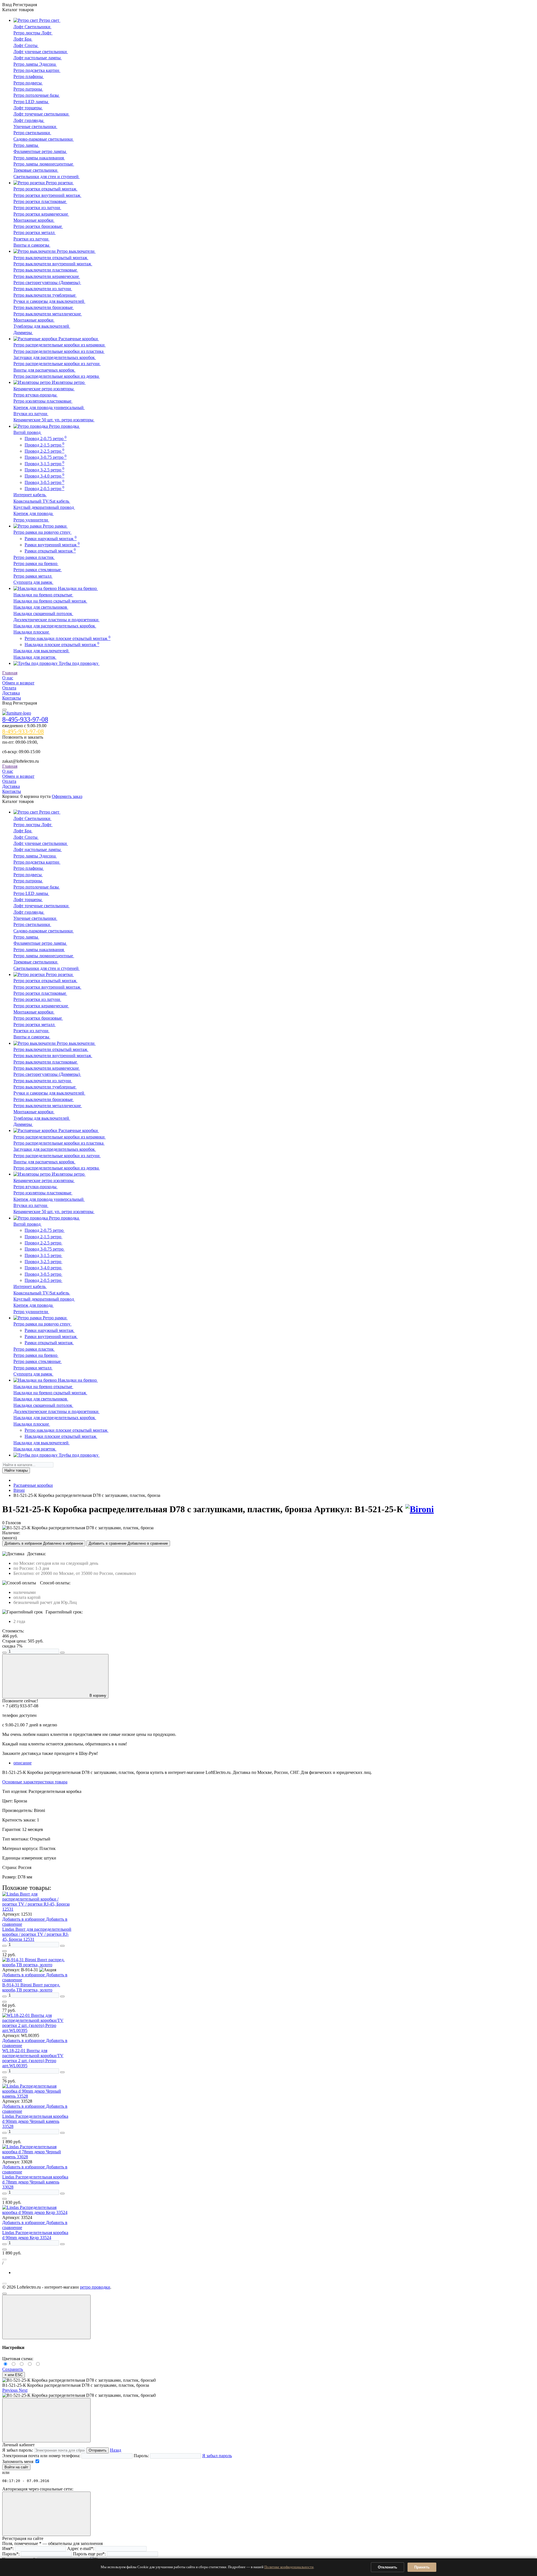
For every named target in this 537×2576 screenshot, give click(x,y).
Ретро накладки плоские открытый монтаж (68, 638)
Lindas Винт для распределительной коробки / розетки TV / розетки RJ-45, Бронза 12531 (37, 1934)
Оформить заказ (67, 796)
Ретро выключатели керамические (47, 276)
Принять (422, 2567)
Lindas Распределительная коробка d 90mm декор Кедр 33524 (35, 2235)
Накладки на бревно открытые (43, 595)
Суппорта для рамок (33, 582)
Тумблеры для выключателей (42, 326)
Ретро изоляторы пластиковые (43, 401)
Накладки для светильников (41, 607)
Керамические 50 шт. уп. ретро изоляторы (54, 420)
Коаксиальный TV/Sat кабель (42, 501)
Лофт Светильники (32, 27)
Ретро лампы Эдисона (35, 64)
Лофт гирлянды (29, 120)
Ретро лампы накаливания (39, 158)
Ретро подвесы (28, 83)
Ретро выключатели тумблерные (45, 295)
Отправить (98, 2450)
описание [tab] (23, 1763)
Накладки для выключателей (42, 651)
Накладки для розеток (35, 657)
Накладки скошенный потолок (43, 614)
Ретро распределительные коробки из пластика (59, 351)
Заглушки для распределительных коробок (55, 357)
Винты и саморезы (32, 245)
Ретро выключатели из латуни (43, 289)
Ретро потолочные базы (37, 95)
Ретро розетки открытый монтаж (45, 189)
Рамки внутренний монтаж (52, 545)
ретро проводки (95, 2287)
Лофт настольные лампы (38, 58)
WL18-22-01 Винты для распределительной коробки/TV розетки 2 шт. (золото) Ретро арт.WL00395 (33, 2058)
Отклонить (388, 2567)
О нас (8, 678)
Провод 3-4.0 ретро (44, 476)
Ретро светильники (32, 133)
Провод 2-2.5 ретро (44, 451)
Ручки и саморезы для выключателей (49, 301)
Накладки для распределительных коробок (55, 626)
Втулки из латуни (31, 414)
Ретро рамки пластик (34, 557)
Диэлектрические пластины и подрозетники (56, 620)
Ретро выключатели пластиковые (46, 270)
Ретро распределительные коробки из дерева (57, 376)
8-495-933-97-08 (25, 719)
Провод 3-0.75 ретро (46, 457)
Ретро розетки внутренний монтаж (47, 195)
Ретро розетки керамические (41, 214)
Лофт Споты (26, 45)
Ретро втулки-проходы (36, 395)
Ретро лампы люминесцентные (44, 164)
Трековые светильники (36, 170)
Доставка (11, 693)
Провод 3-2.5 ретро (44, 470)
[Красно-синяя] (23, 2364)
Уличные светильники (35, 127)
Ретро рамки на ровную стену (43, 532)
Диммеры (23, 333)
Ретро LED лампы (31, 102)
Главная (10, 673)
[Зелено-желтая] (31, 2364)
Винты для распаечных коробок (44, 370)
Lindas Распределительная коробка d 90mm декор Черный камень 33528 (35, 2121)
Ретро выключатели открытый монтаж (51, 258)
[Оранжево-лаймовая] (38, 2364)
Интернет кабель (30, 495)
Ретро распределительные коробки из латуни (57, 364)
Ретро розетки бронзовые (38, 226)
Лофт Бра (23, 39)
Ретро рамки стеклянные (38, 570)
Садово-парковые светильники (44, 139)
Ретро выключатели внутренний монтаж (53, 264)
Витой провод (28, 432)
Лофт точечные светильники (42, 114)
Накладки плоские (32, 632)
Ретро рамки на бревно (36, 563)
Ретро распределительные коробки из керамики (60, 345)
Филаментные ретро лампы (40, 151)
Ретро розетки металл (35, 232)
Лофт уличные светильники (41, 52)
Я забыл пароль (217, 2456)
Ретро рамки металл (33, 576)
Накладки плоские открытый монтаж (62, 645)
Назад (116, 2450)
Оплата (9, 688)
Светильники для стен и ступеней (47, 177)
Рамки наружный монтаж (51, 539)
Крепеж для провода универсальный (49, 407)
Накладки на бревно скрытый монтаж (50, 601)
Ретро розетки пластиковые (40, 201)
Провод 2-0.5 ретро (44, 489)
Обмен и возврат (18, 683)
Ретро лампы (26, 145)
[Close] (46, 2317)
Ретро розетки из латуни (37, 208)
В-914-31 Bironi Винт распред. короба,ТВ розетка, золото (31, 1987)
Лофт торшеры (28, 108)
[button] (10, 2390)
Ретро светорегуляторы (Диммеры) (47, 283)
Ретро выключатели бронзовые (44, 307)
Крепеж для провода (34, 513)
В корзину (98, 1695)
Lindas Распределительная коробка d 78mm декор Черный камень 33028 (35, 2182)
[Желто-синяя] (6, 2364)
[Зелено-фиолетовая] (14, 2364)
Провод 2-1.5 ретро (44, 445)
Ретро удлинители (31, 520)
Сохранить (13, 2369)
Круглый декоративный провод (44, 507)
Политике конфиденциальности (289, 2567)
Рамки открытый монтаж (50, 551)
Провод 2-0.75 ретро (46, 439)
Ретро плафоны (29, 76)
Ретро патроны (28, 89)
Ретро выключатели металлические (48, 314)
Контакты (12, 698)
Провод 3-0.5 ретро (44, 482)
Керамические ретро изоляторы (44, 389)
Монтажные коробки (34, 220)
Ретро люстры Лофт (33, 33)
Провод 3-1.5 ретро (44, 464)
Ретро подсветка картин (37, 70)
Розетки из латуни (31, 239)
